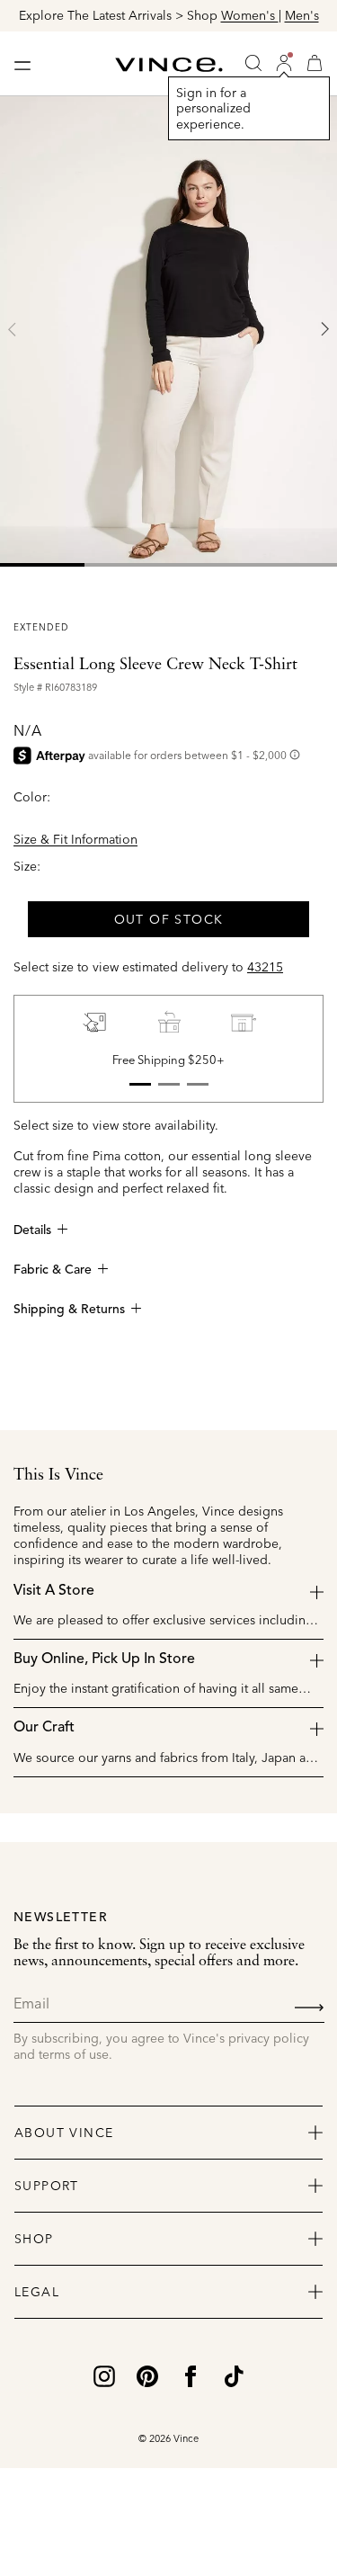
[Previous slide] (13, 329)
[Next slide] (324, 329)
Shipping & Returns (69, 1310)
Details (32, 1230)
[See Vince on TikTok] (234, 2375)
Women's (250, 15)
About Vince (64, 2133)
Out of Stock (169, 919)
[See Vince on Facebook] (191, 2375)
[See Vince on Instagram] (104, 2375)
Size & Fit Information (75, 839)
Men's (302, 15)
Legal (37, 2292)
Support (47, 2186)
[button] (284, 63)
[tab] (42, 565)
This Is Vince (58, 1475)
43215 (265, 967)
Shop (34, 2239)
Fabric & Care (53, 1270)
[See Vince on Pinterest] (147, 2375)
